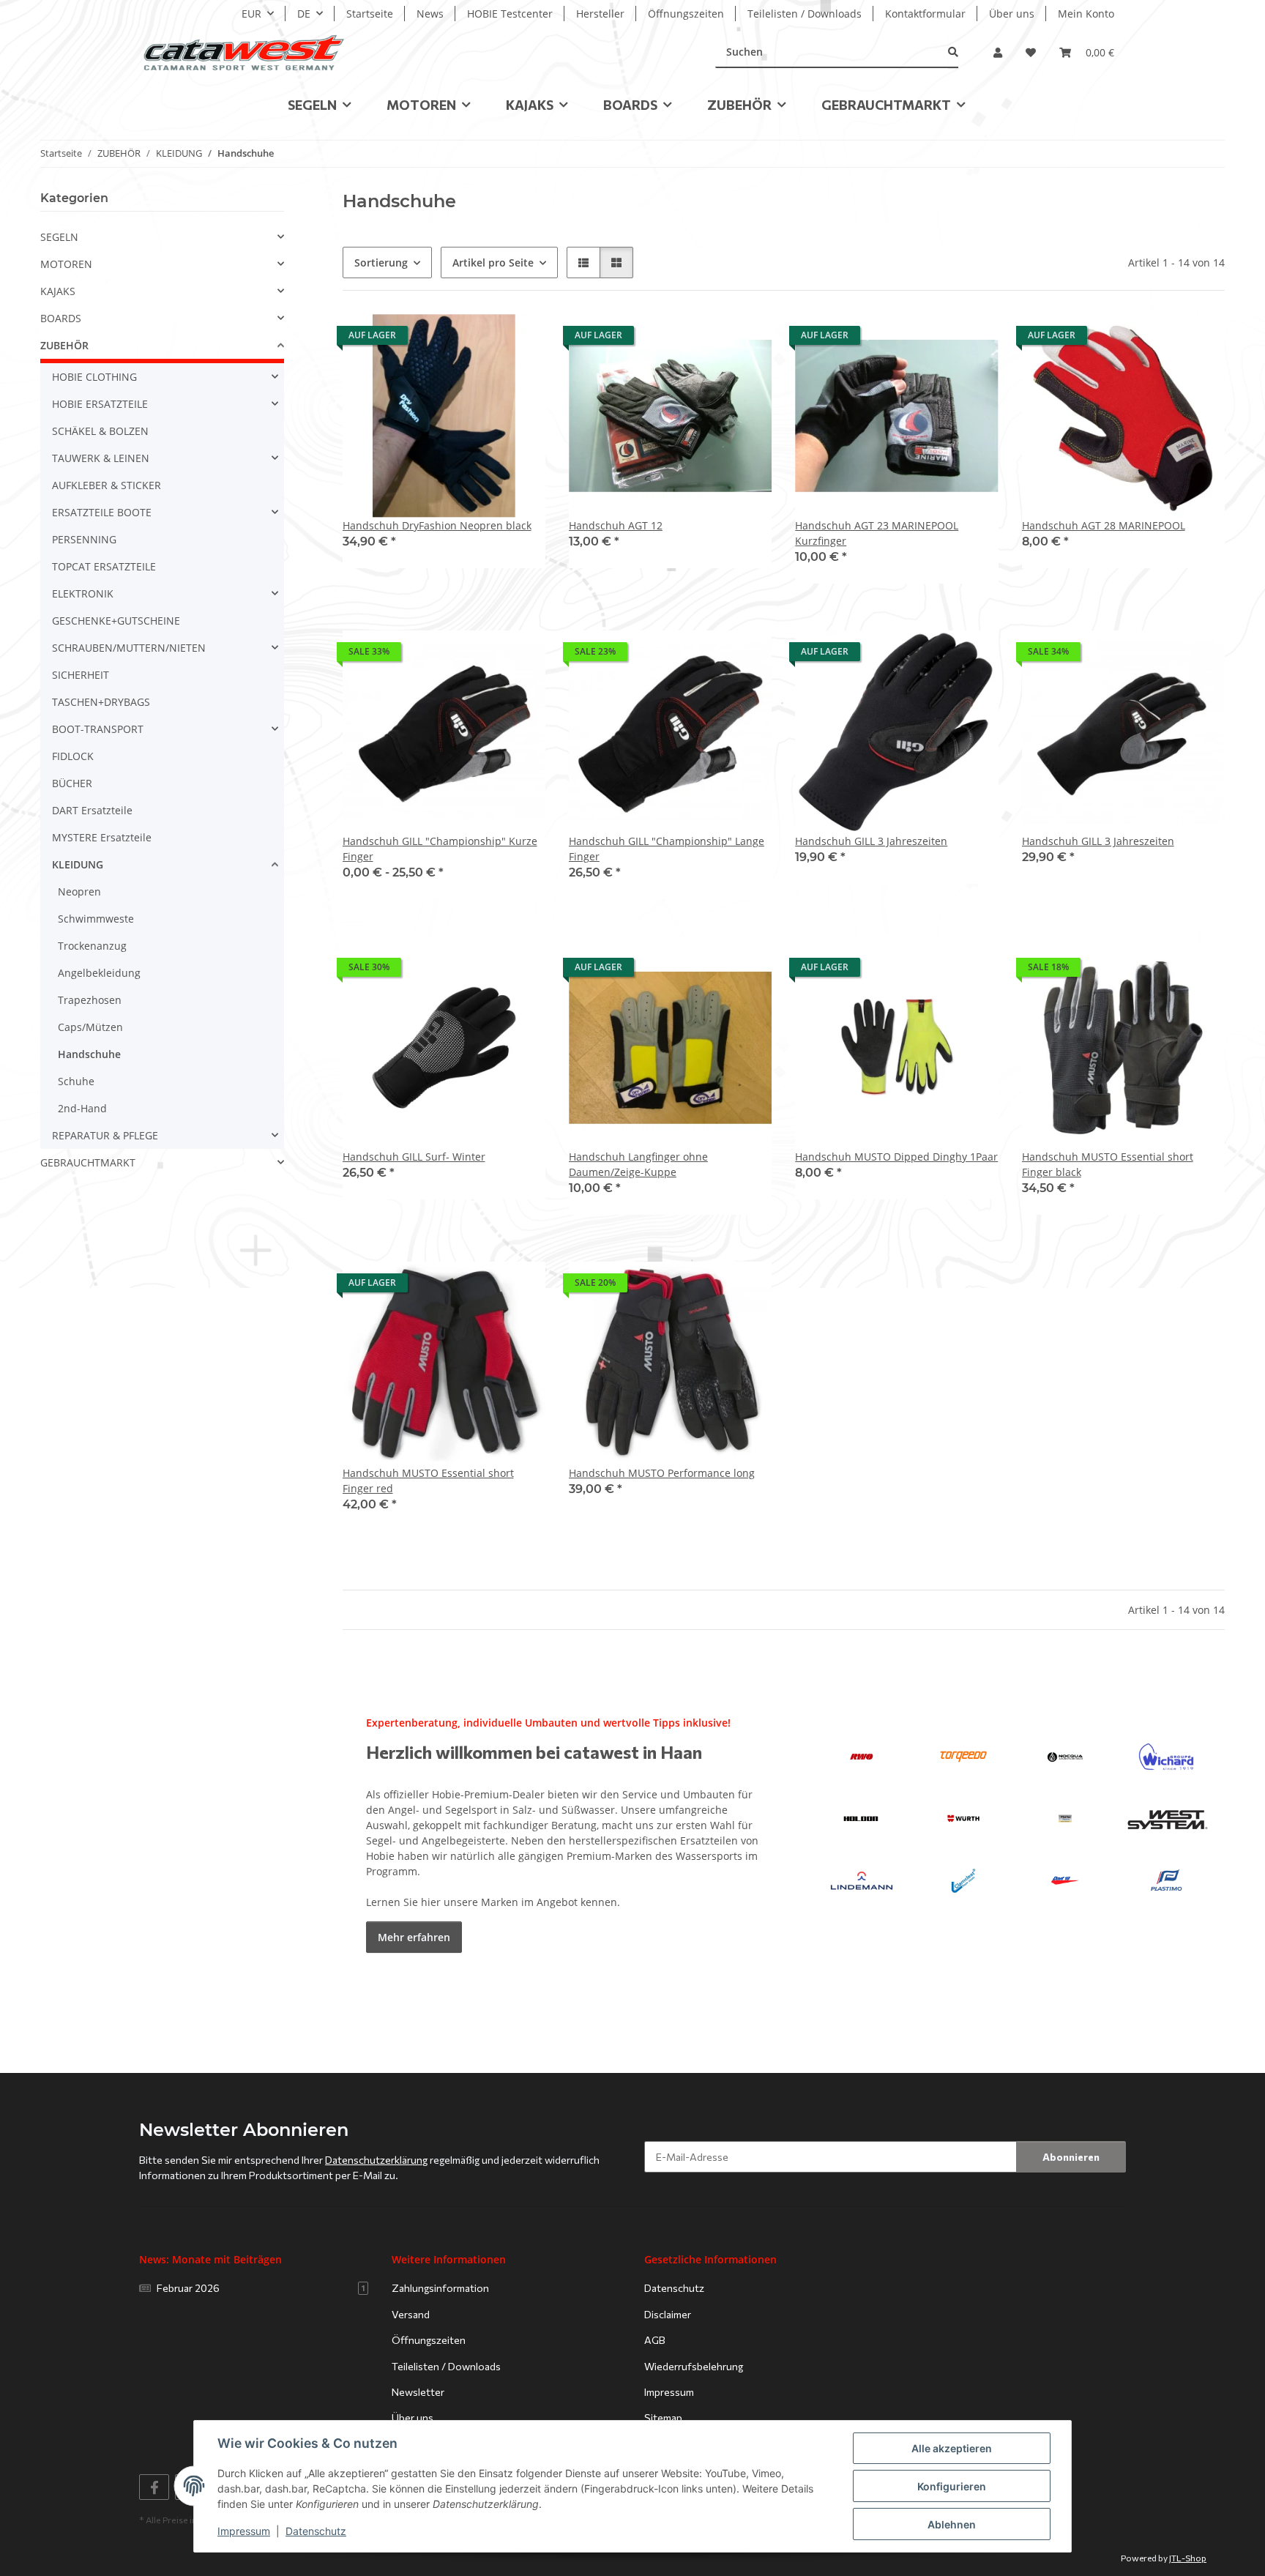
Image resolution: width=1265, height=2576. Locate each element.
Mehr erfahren (414, 1937)
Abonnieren (1071, 2157)
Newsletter (418, 2392)
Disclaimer (668, 2314)
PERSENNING (84, 539)
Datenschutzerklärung (376, 2160)
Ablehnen (952, 2524)
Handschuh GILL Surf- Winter (414, 1157)
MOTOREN (66, 264)
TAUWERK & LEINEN (101, 458)
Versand (411, 2314)
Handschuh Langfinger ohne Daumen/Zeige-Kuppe (638, 1164)
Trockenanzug (92, 946)
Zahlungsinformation (440, 2288)
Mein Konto (1086, 14)
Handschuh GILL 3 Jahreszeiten (871, 841)
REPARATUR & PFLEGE (105, 1135)
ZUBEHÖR (64, 345)
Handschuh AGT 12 (616, 525)
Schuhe (76, 1081)
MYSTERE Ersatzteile (102, 837)
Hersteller (600, 14)
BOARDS (61, 318)
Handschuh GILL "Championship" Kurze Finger (440, 849)
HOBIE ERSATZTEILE (100, 404)
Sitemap (663, 2417)
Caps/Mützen (90, 1027)
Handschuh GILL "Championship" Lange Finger (667, 849)
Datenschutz (316, 2531)
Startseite (370, 14)
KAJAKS (58, 291)
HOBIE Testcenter (510, 14)
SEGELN (59, 237)
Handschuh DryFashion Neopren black (437, 525)
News (430, 14)
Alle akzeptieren (952, 2448)
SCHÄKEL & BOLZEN (100, 431)
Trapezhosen (90, 1000)
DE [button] (304, 14)
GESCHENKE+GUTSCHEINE (116, 621)
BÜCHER (72, 783)
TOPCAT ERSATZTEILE (104, 566)
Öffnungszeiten (686, 14)
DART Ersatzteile (92, 810)
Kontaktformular (925, 14)
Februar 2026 (261, 2288)
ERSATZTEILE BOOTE (102, 512)
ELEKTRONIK (83, 593)
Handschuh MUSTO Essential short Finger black (1108, 1164)
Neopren (79, 891)
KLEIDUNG (78, 864)
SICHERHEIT (81, 675)
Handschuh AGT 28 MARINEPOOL (1104, 525)
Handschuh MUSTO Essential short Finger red (428, 1481)
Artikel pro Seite (493, 263)
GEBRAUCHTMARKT (88, 1162)
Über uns (1012, 14)
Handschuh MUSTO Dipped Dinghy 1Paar (896, 1157)
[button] (998, 52)
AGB (655, 2340)
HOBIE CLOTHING (94, 377)
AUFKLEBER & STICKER (107, 485)
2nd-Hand (82, 1108)
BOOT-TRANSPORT (98, 729)
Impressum (244, 2531)
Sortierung (381, 263)
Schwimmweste (96, 919)
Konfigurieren (952, 2486)
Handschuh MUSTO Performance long (662, 1473)
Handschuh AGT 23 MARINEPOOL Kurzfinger (877, 533)
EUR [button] (251, 14)
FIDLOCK (73, 756)
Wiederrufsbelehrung (694, 2366)
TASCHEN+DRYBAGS (101, 702)
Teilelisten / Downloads (805, 14)
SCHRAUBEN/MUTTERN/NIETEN (129, 648)
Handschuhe (89, 1054)
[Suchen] (953, 52)
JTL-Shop (1188, 2558)
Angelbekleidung (99, 973)
